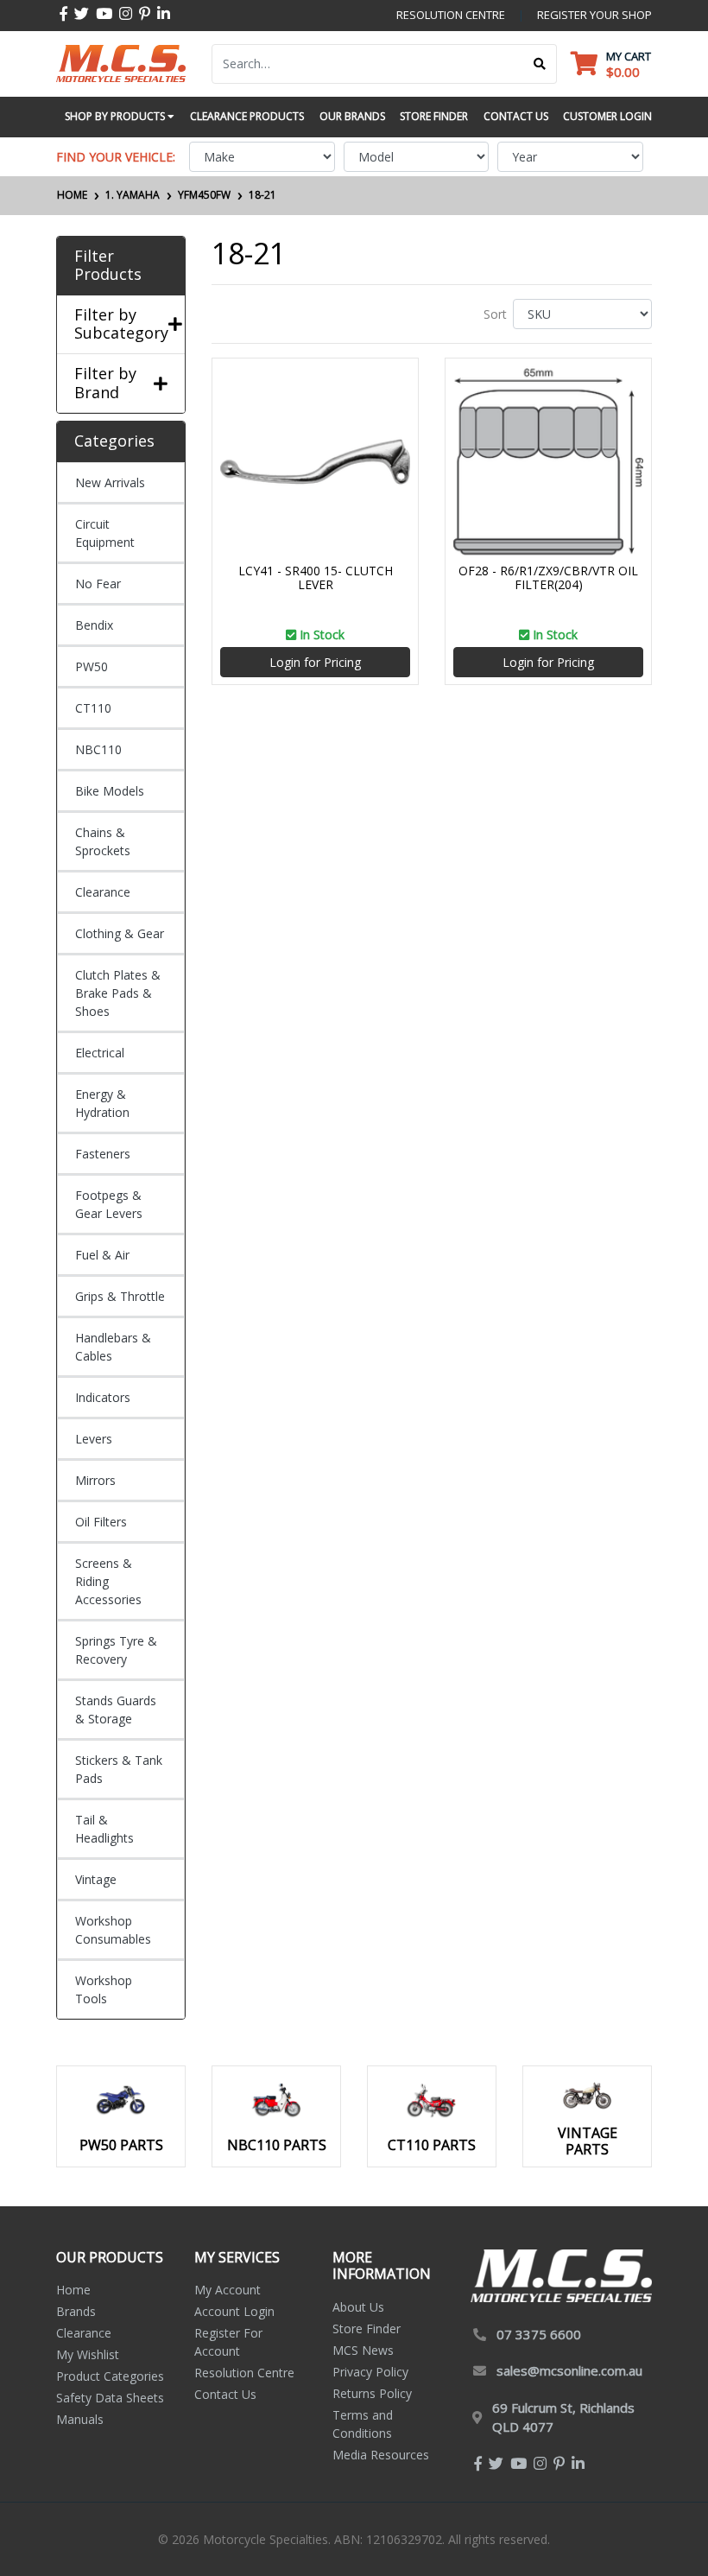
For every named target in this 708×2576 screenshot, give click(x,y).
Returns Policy (372, 2393)
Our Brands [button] (352, 116)
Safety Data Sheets (110, 2398)
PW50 (92, 666)
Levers (94, 1439)
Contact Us (225, 2394)
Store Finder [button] (434, 116)
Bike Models (110, 791)
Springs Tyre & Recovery (116, 1650)
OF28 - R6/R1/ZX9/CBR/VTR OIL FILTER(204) (548, 578)
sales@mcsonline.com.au (569, 2370)
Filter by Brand (105, 383)
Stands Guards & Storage (116, 1710)
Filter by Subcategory (121, 324)
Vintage (96, 1879)
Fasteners (103, 1154)
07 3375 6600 (539, 2334)
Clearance (103, 892)
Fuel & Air (102, 1255)
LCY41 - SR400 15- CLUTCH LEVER (316, 578)
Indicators (103, 1397)
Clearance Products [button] (247, 116)
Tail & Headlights (104, 1829)
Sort (495, 314)
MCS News (363, 2350)
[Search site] (540, 64)
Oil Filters (101, 1522)
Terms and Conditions (363, 2424)
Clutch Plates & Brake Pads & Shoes (118, 993)
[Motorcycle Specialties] (121, 62)
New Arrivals (110, 482)
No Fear (98, 584)
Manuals (80, 2419)
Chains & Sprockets (103, 841)
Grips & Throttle (120, 1296)
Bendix (94, 625)
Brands (76, 2311)
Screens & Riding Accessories (108, 1581)
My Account (228, 2290)
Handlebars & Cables (113, 1347)
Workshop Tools (104, 1989)
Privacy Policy (370, 2372)
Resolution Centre (244, 2373)
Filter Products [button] (108, 266)
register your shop (594, 15)
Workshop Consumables (113, 1930)
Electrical (100, 1053)
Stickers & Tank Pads (119, 1769)
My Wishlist (88, 2354)
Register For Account (228, 2342)
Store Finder (367, 2329)
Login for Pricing (315, 662)
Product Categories (110, 2376)
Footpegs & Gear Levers (109, 1204)
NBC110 (98, 749)
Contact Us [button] (516, 116)
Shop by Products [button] (116, 116)
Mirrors (95, 1480)
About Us (358, 2307)
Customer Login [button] (607, 116)
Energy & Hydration (102, 1103)
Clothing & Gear (120, 933)
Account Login (234, 2311)
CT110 (93, 708)
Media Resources (381, 2455)
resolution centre (451, 15)
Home (73, 2290)
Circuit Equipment (105, 533)
